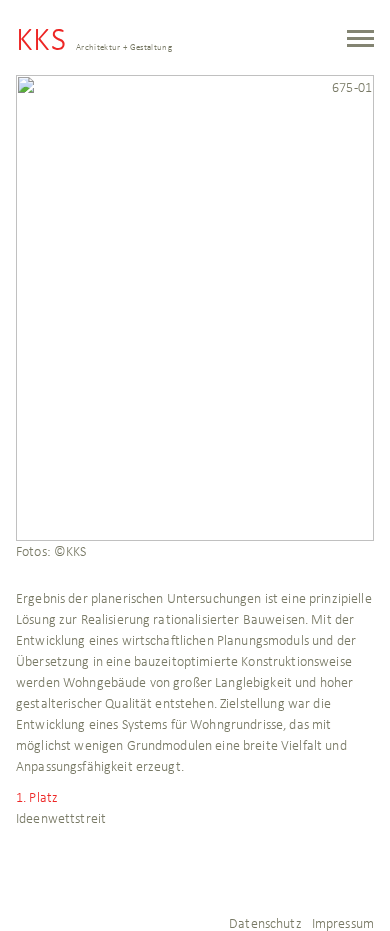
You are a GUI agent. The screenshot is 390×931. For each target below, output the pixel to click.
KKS (94, 43)
